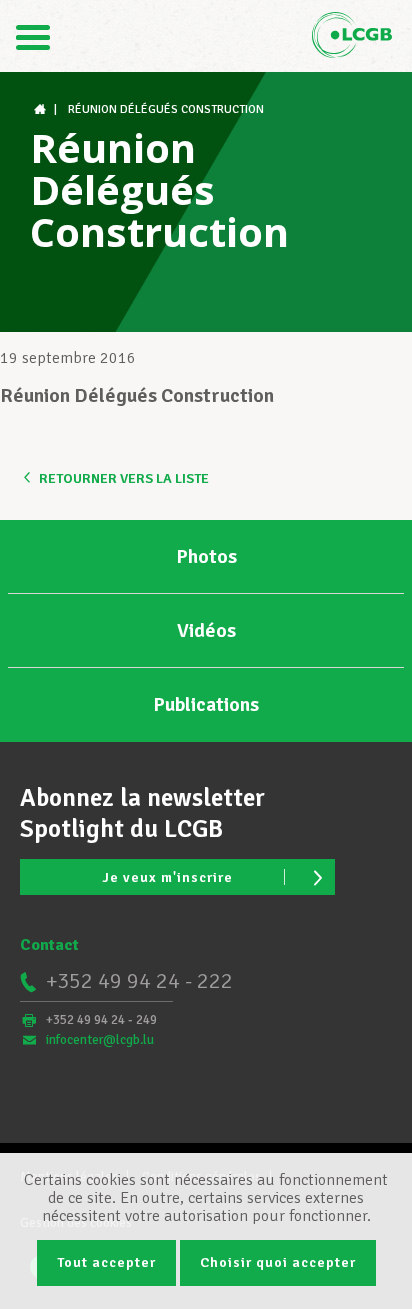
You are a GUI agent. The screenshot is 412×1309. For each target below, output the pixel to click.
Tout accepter (106, 1262)
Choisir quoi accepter (278, 1262)
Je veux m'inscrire (167, 877)
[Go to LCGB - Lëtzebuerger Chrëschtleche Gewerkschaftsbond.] (42, 109)
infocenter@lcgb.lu (100, 1040)
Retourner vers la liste (124, 478)
